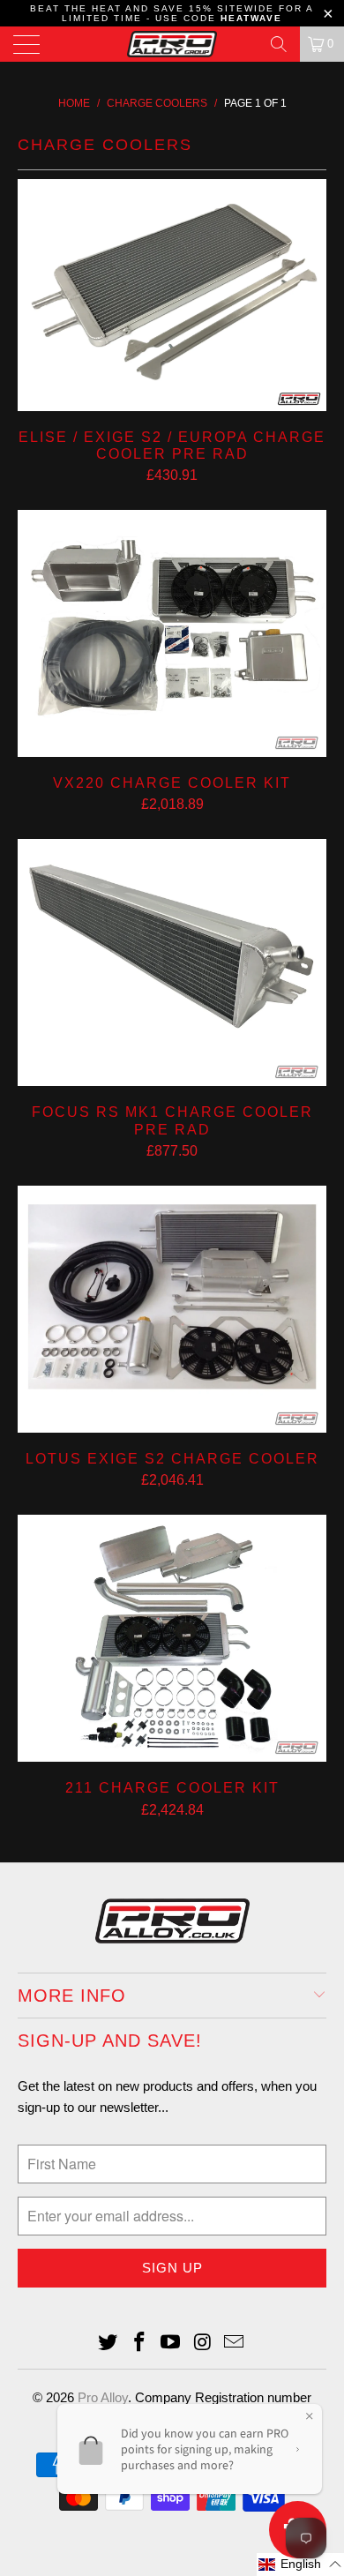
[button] (300, 2565)
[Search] (279, 44)
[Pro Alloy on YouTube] (171, 2344)
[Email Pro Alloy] (235, 2344)
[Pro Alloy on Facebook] (139, 2344)
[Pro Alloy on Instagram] (203, 2344)
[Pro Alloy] (172, 44)
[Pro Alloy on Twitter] (108, 2344)
